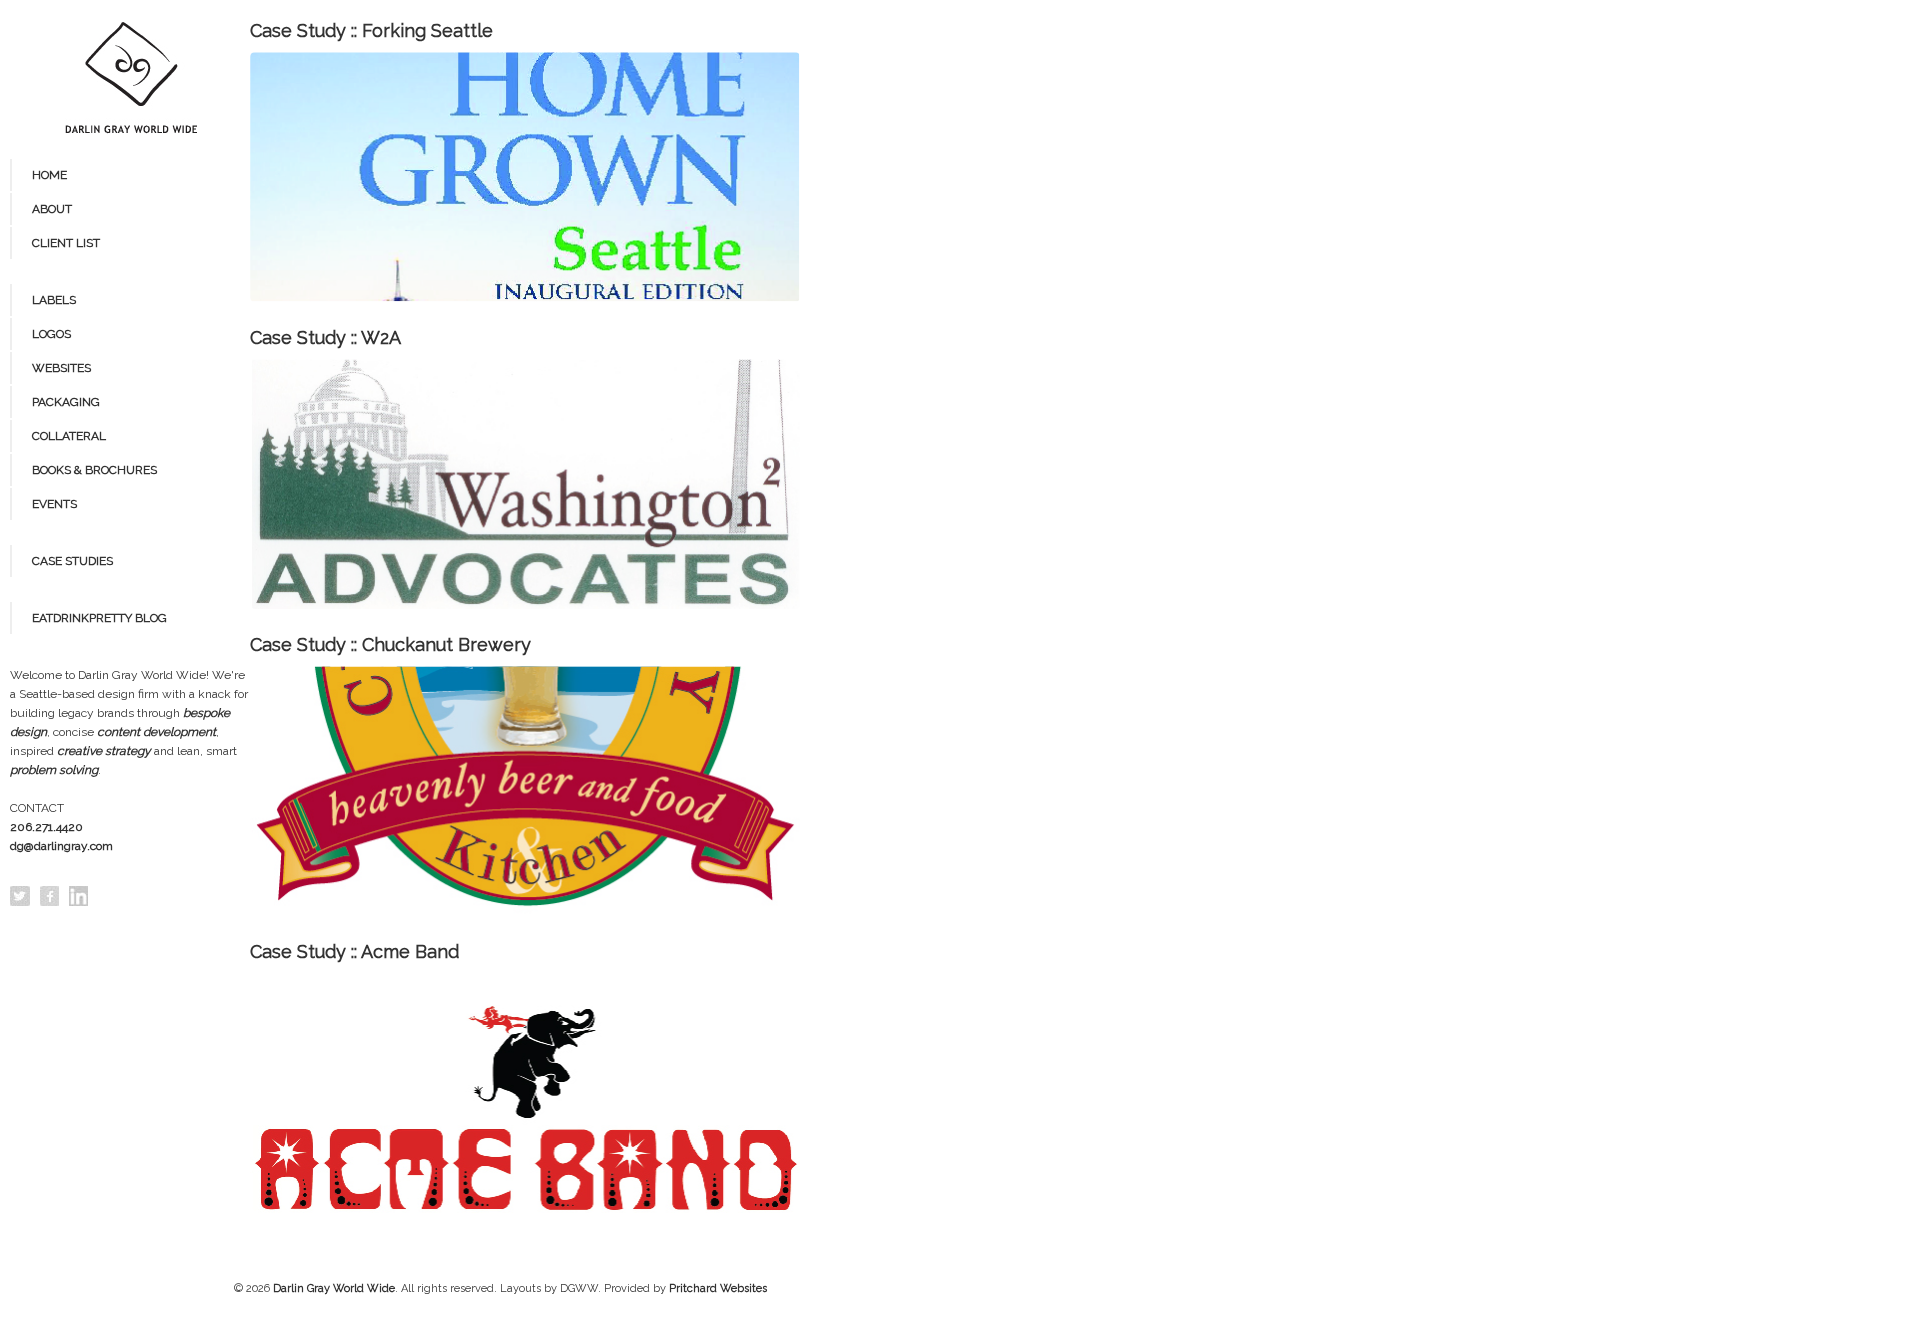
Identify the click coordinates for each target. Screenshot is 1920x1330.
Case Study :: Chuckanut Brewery (390, 644)
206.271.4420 (46, 827)
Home (49, 175)
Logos (51, 334)
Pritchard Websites (718, 1288)
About (52, 209)
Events (54, 504)
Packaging (66, 402)
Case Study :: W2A (325, 337)
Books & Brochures (94, 470)
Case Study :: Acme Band (354, 951)
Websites (61, 368)
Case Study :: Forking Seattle (371, 30)
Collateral (69, 436)
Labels (54, 300)
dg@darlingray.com (61, 846)
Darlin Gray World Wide (334, 1288)
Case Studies (72, 561)
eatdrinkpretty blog (99, 618)
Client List (66, 243)
